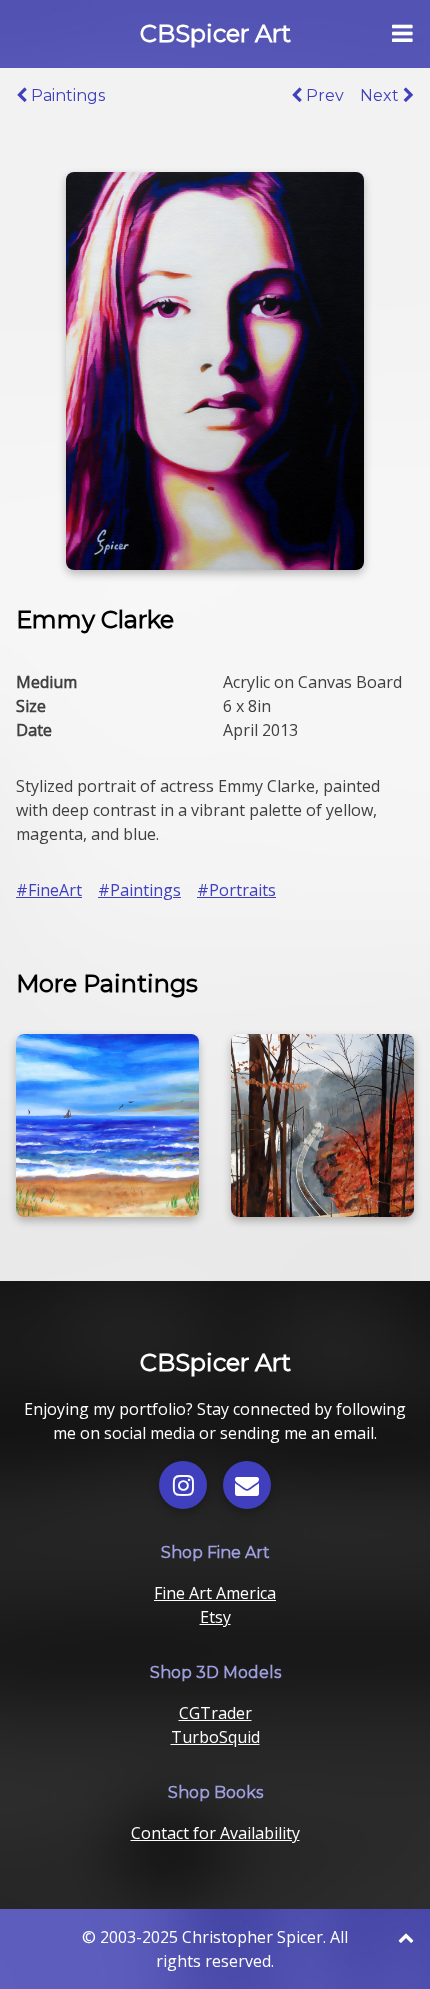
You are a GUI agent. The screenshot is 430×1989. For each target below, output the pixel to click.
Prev (323, 95)
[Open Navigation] (402, 34)
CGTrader (215, 1713)
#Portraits (236, 890)
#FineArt (49, 890)
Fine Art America (215, 1593)
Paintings (66, 95)
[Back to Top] (406, 1937)
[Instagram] (183, 1485)
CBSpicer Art (215, 33)
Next (381, 95)
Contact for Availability (215, 1833)
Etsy (215, 1617)
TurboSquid (215, 1737)
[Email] (247, 1485)
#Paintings (139, 890)
